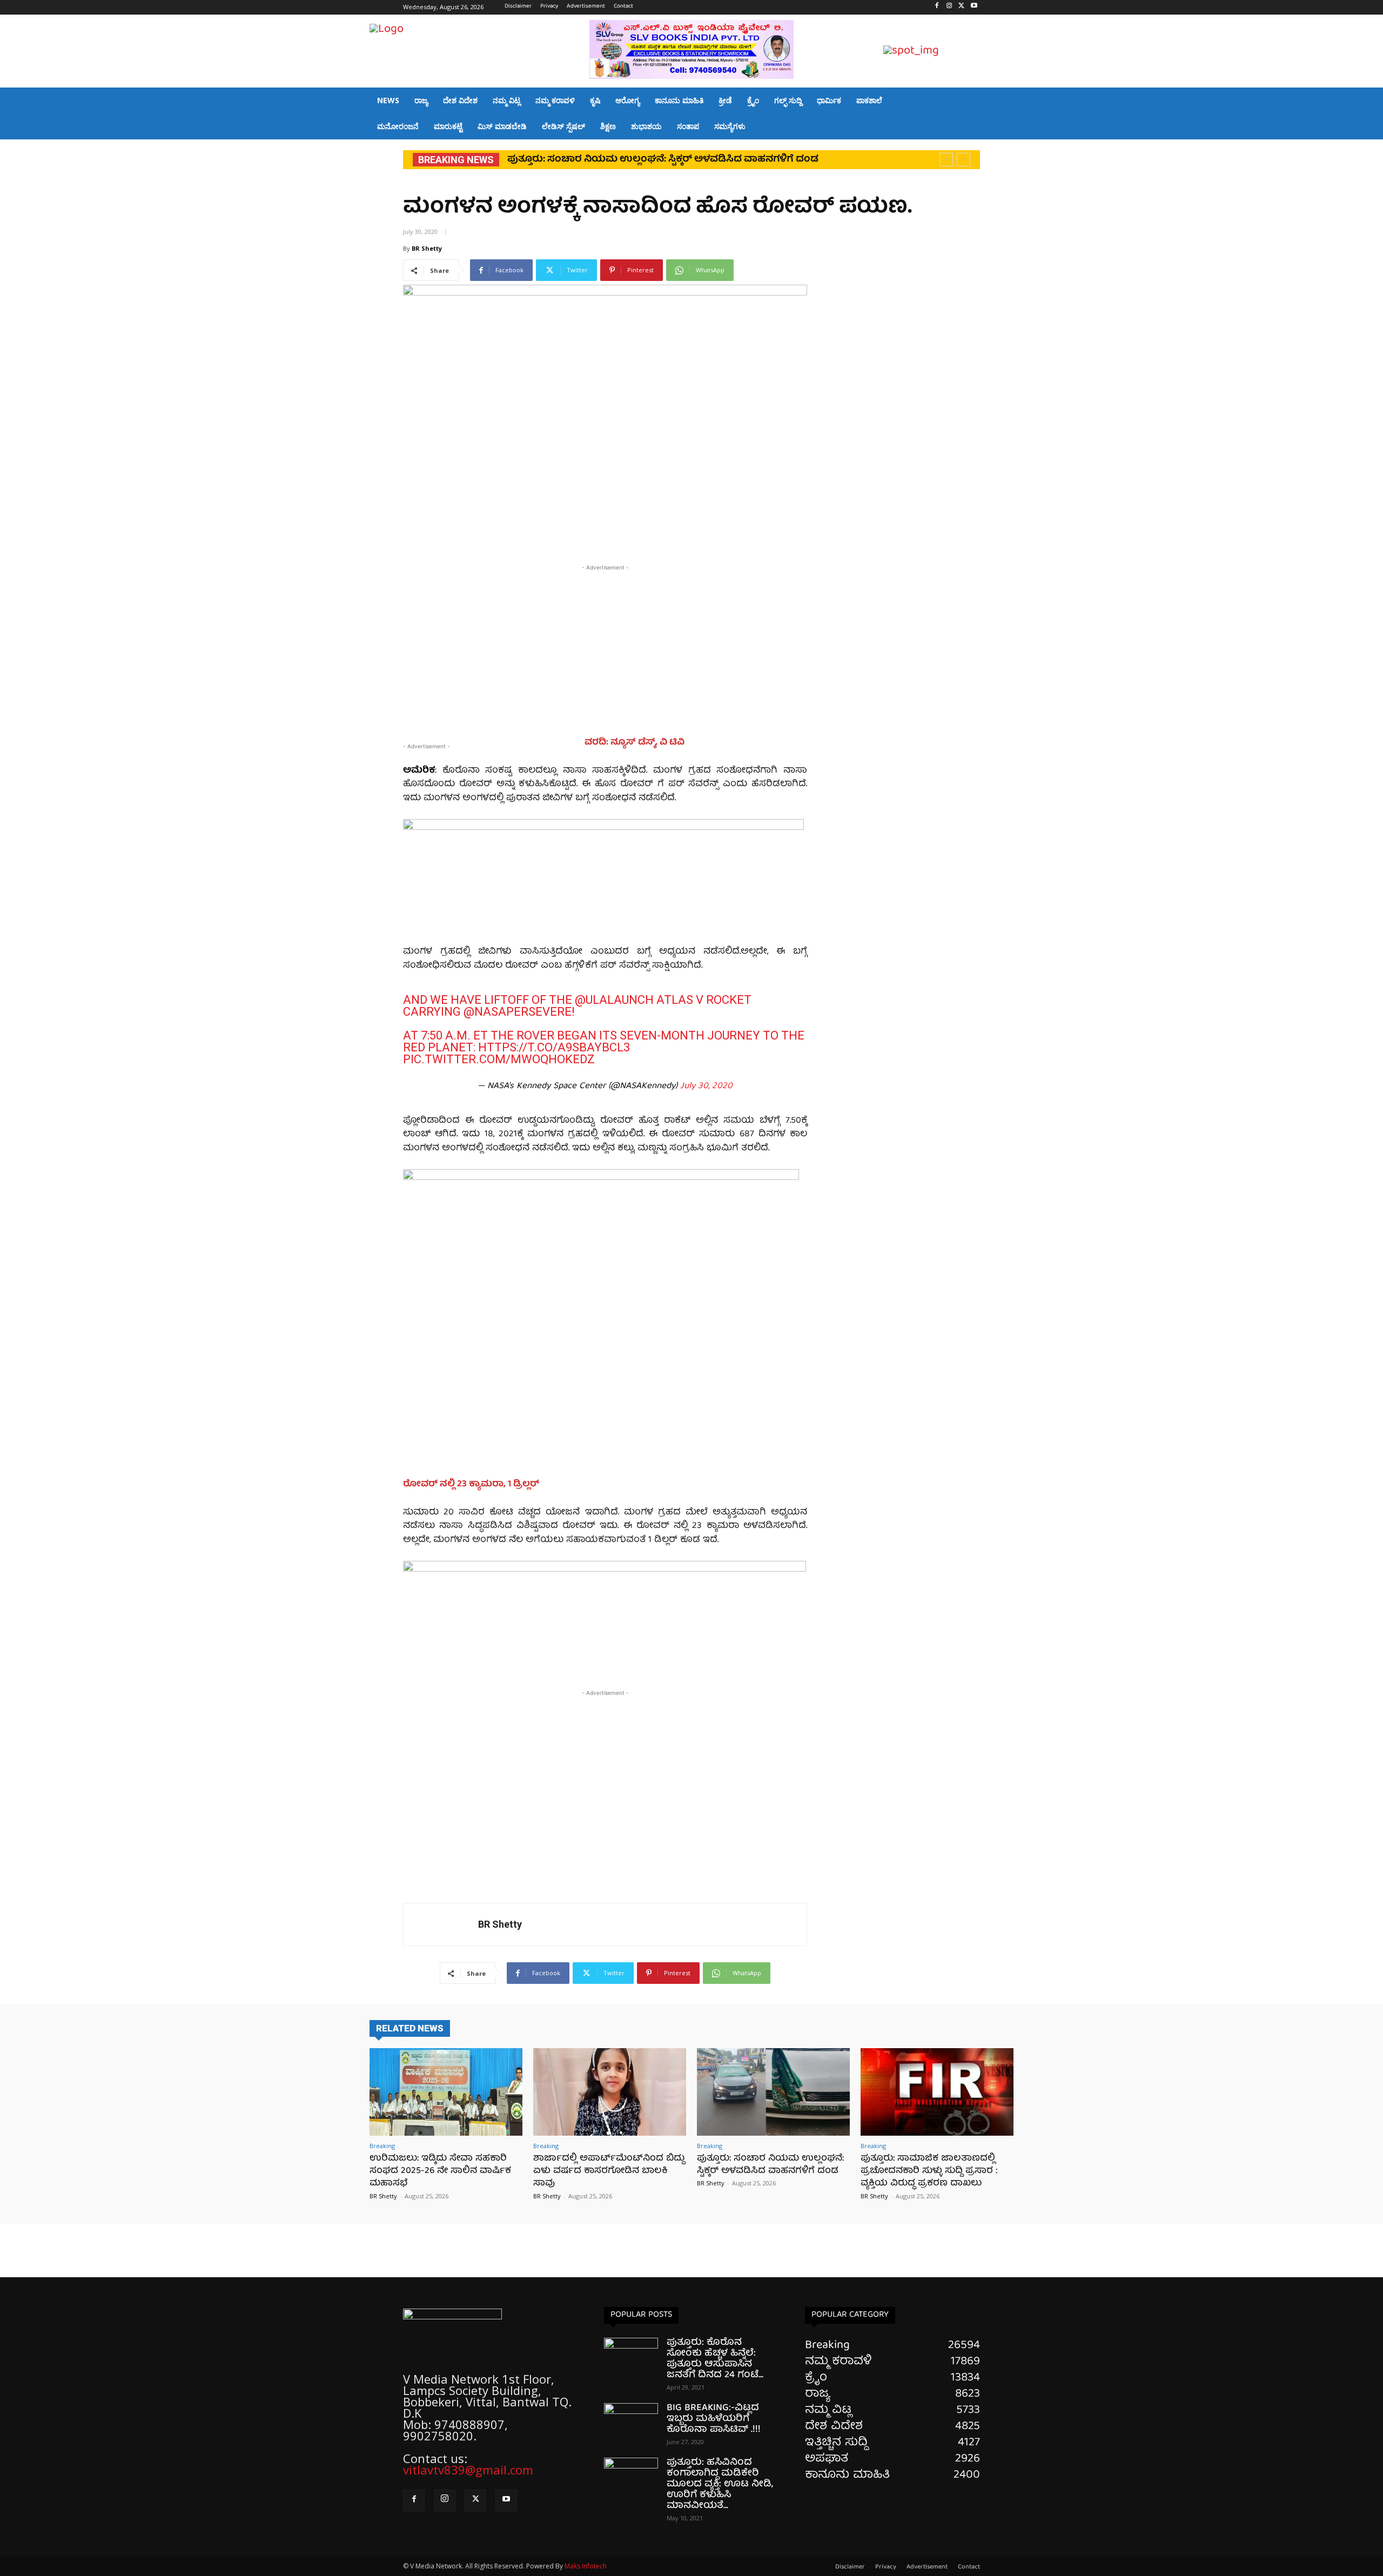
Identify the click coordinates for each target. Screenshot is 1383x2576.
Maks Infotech (586, 2566)
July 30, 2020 (706, 1086)
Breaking (382, 2146)
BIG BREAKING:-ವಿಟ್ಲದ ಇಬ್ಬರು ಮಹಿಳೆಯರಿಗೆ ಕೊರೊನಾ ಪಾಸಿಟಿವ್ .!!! (714, 2419)
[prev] (946, 160)
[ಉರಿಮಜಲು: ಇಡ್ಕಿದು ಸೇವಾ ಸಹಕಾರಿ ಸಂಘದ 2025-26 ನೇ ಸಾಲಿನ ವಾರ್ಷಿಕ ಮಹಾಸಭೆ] (446, 2092)
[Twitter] (961, 7)
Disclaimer (850, 2567)
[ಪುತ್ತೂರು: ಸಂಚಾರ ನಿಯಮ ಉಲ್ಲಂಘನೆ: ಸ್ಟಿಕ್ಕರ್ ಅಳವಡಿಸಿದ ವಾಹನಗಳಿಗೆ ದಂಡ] (773, 2092)
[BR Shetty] (441, 1924)
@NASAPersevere (518, 1012)
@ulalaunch (614, 1000)
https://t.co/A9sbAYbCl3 (554, 1047)
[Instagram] (949, 7)
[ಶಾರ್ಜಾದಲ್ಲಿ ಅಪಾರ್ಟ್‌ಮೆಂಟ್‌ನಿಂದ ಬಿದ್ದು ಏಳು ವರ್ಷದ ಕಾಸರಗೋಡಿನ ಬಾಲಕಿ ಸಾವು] (610, 2092)
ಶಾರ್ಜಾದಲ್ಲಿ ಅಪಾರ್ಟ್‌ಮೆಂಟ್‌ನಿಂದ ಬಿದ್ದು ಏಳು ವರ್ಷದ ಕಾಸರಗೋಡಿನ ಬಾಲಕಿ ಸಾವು (609, 2171)
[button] (1001, 52)
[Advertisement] (605, 649)
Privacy (886, 2567)
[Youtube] (974, 7)
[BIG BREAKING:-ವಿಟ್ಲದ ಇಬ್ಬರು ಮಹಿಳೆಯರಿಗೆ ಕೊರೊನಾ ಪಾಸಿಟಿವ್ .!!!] (631, 2422)
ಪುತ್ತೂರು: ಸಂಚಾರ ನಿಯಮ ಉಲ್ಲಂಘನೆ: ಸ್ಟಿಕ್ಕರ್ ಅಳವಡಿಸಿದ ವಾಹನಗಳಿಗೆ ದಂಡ (770, 2165)
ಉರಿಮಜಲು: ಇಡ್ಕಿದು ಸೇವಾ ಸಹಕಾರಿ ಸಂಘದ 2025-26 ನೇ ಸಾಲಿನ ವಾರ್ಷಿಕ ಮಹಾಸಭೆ (440, 2171)
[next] (964, 160)
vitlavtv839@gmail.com (468, 2470)
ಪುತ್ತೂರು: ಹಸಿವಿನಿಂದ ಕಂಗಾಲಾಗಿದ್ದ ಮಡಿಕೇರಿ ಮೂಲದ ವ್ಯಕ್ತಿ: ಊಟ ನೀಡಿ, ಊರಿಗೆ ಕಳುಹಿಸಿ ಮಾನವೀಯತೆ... (720, 2484)
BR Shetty (427, 248)
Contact (969, 2567)
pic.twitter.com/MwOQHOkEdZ (499, 1059)
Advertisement (927, 2567)
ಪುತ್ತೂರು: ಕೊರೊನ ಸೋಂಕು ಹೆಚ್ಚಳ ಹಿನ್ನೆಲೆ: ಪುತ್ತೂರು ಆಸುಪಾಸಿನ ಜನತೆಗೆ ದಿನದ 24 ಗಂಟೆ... (715, 2359)
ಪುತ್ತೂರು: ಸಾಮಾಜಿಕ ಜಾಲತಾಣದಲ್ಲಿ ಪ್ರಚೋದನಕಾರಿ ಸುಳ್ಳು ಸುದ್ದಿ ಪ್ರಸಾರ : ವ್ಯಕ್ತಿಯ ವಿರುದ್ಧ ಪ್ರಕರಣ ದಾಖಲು (929, 2171)
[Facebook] (937, 7)
